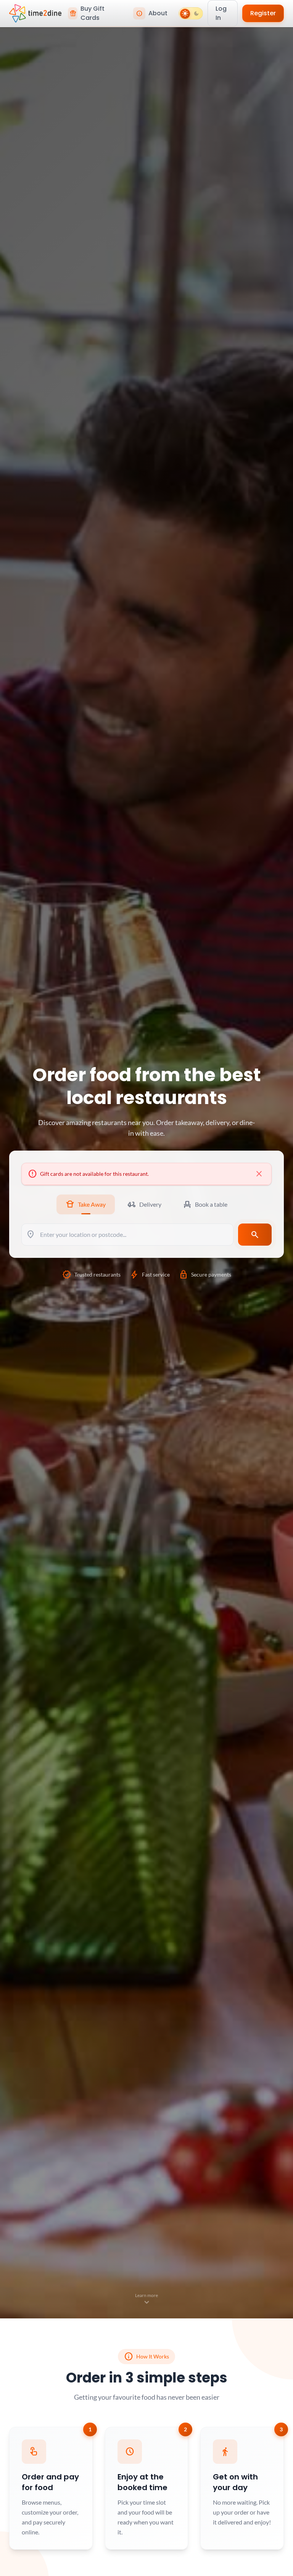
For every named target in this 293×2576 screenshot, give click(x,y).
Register (263, 13)
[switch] (191, 13)
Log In (221, 13)
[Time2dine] (35, 13)
